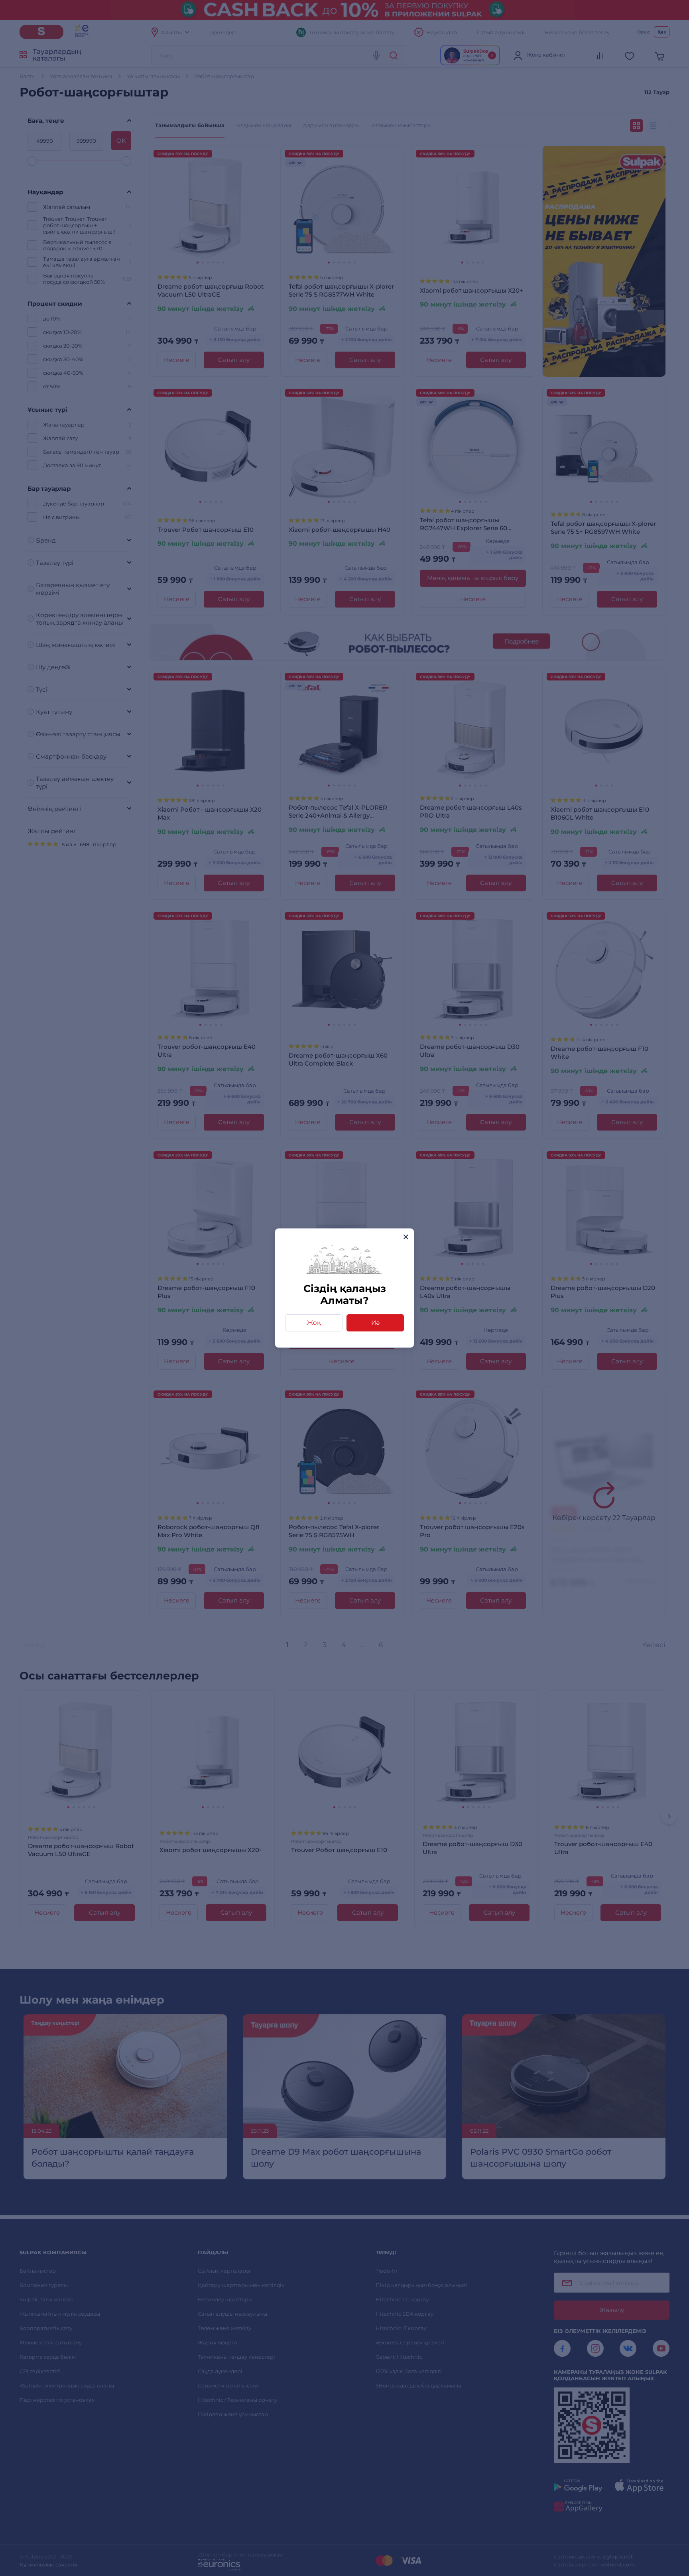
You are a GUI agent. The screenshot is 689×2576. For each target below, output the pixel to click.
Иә (375, 1322)
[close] (406, 1237)
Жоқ (314, 1322)
